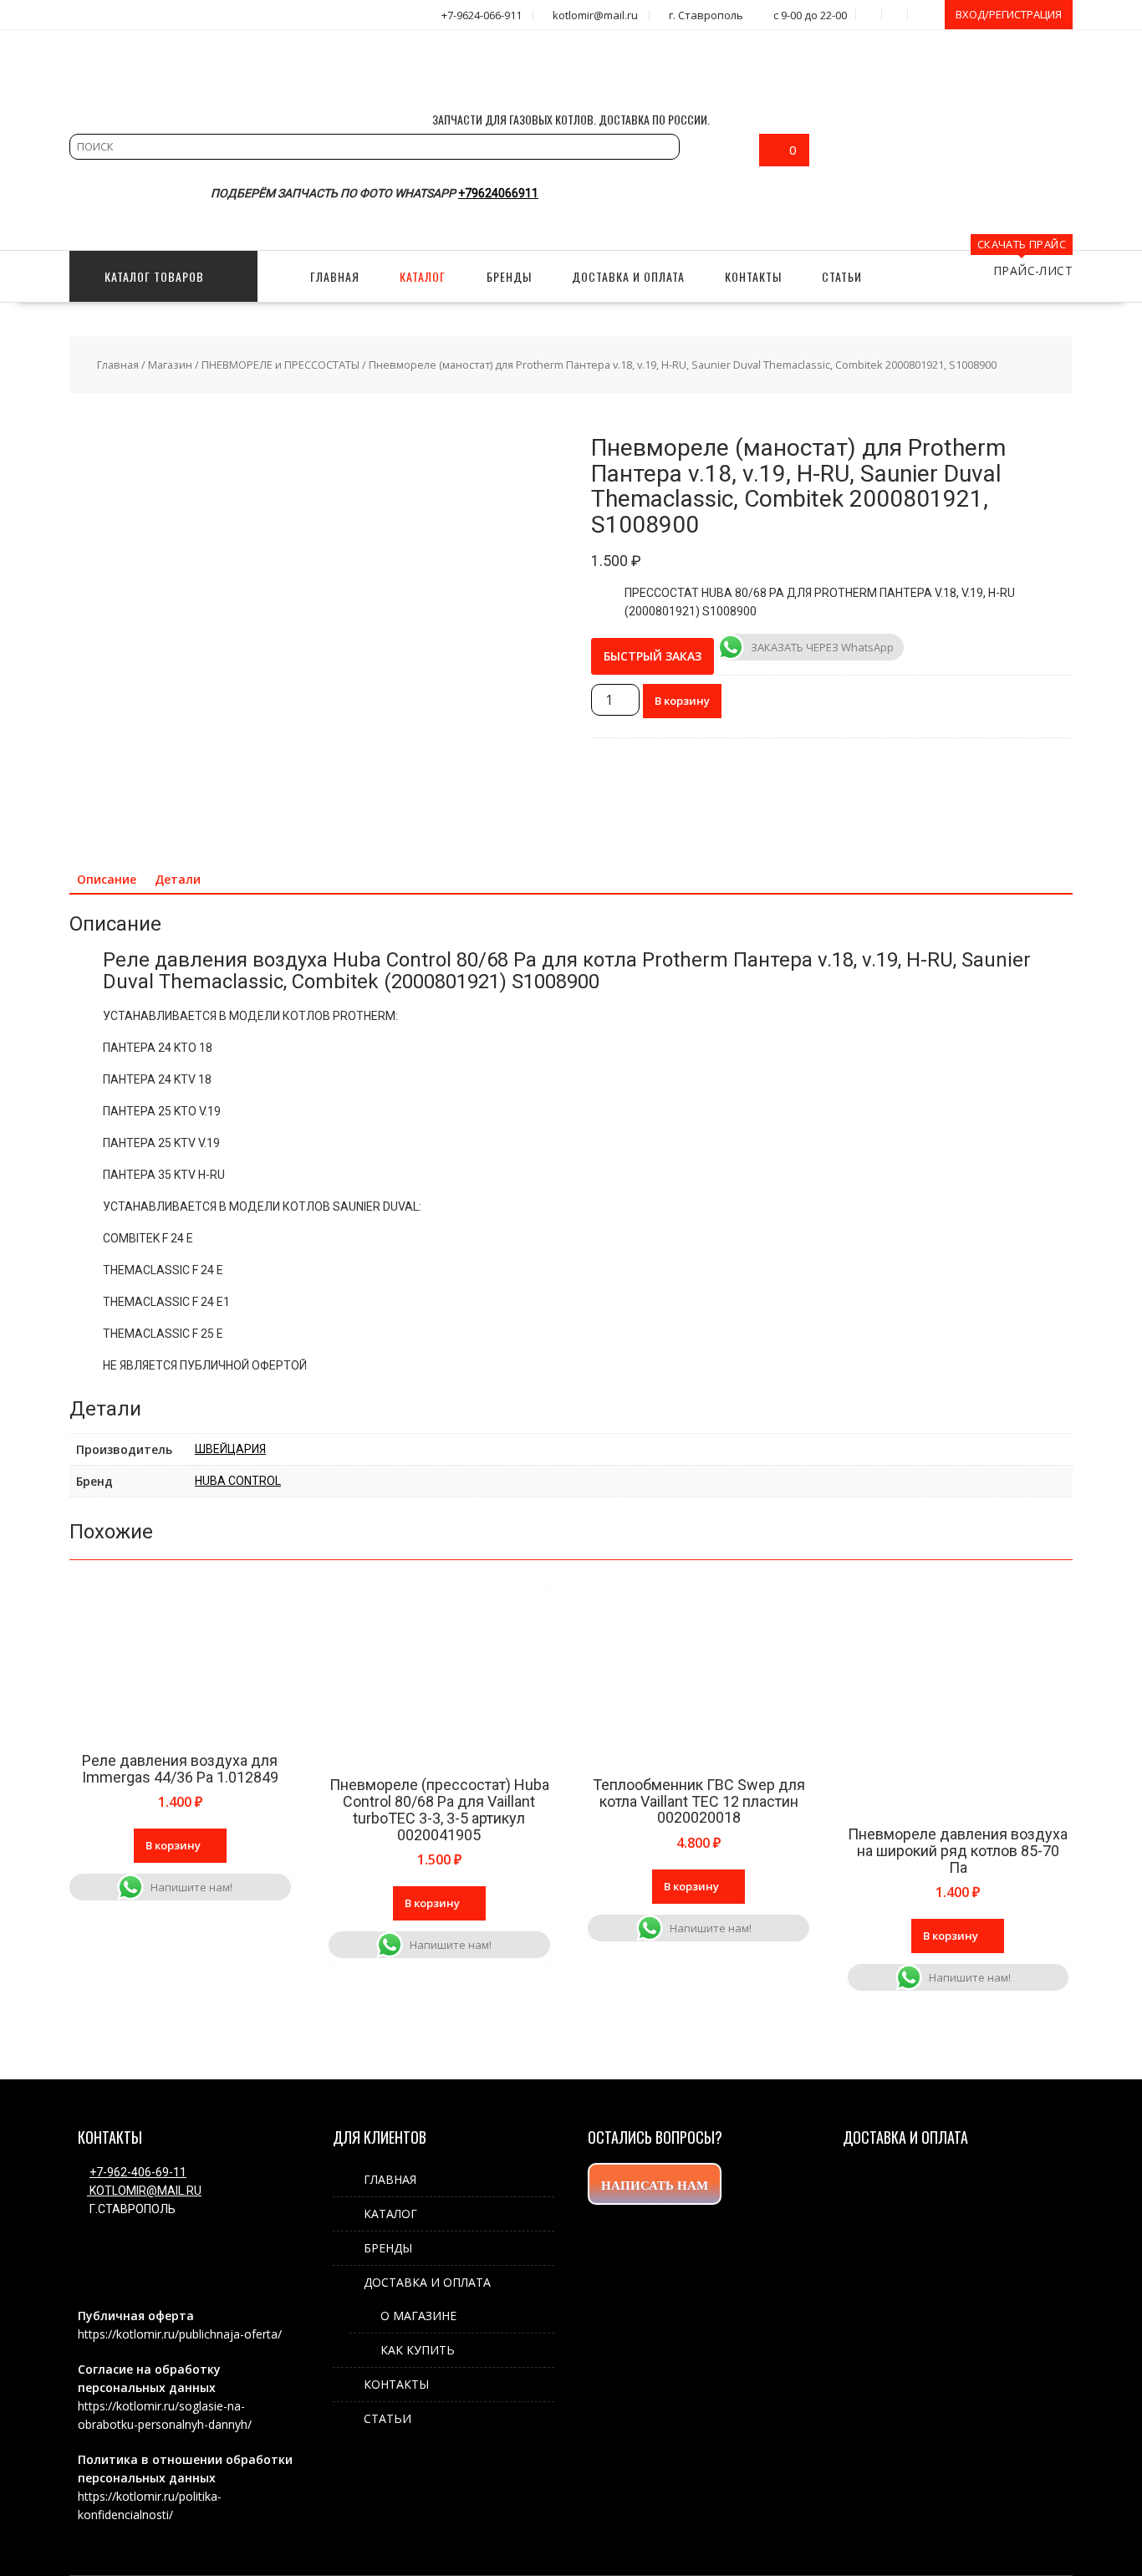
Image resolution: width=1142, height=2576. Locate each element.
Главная (118, 365)
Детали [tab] (178, 879)
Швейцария (230, 1449)
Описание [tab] (107, 879)
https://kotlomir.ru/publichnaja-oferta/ (180, 2334)
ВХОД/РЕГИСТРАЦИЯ (1009, 14)
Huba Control (238, 1481)
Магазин (170, 365)
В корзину (682, 701)
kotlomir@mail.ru (144, 2191)
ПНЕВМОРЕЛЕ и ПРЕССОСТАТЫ (280, 365)
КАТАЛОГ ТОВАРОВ (154, 276)
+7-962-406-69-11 (138, 2172)
